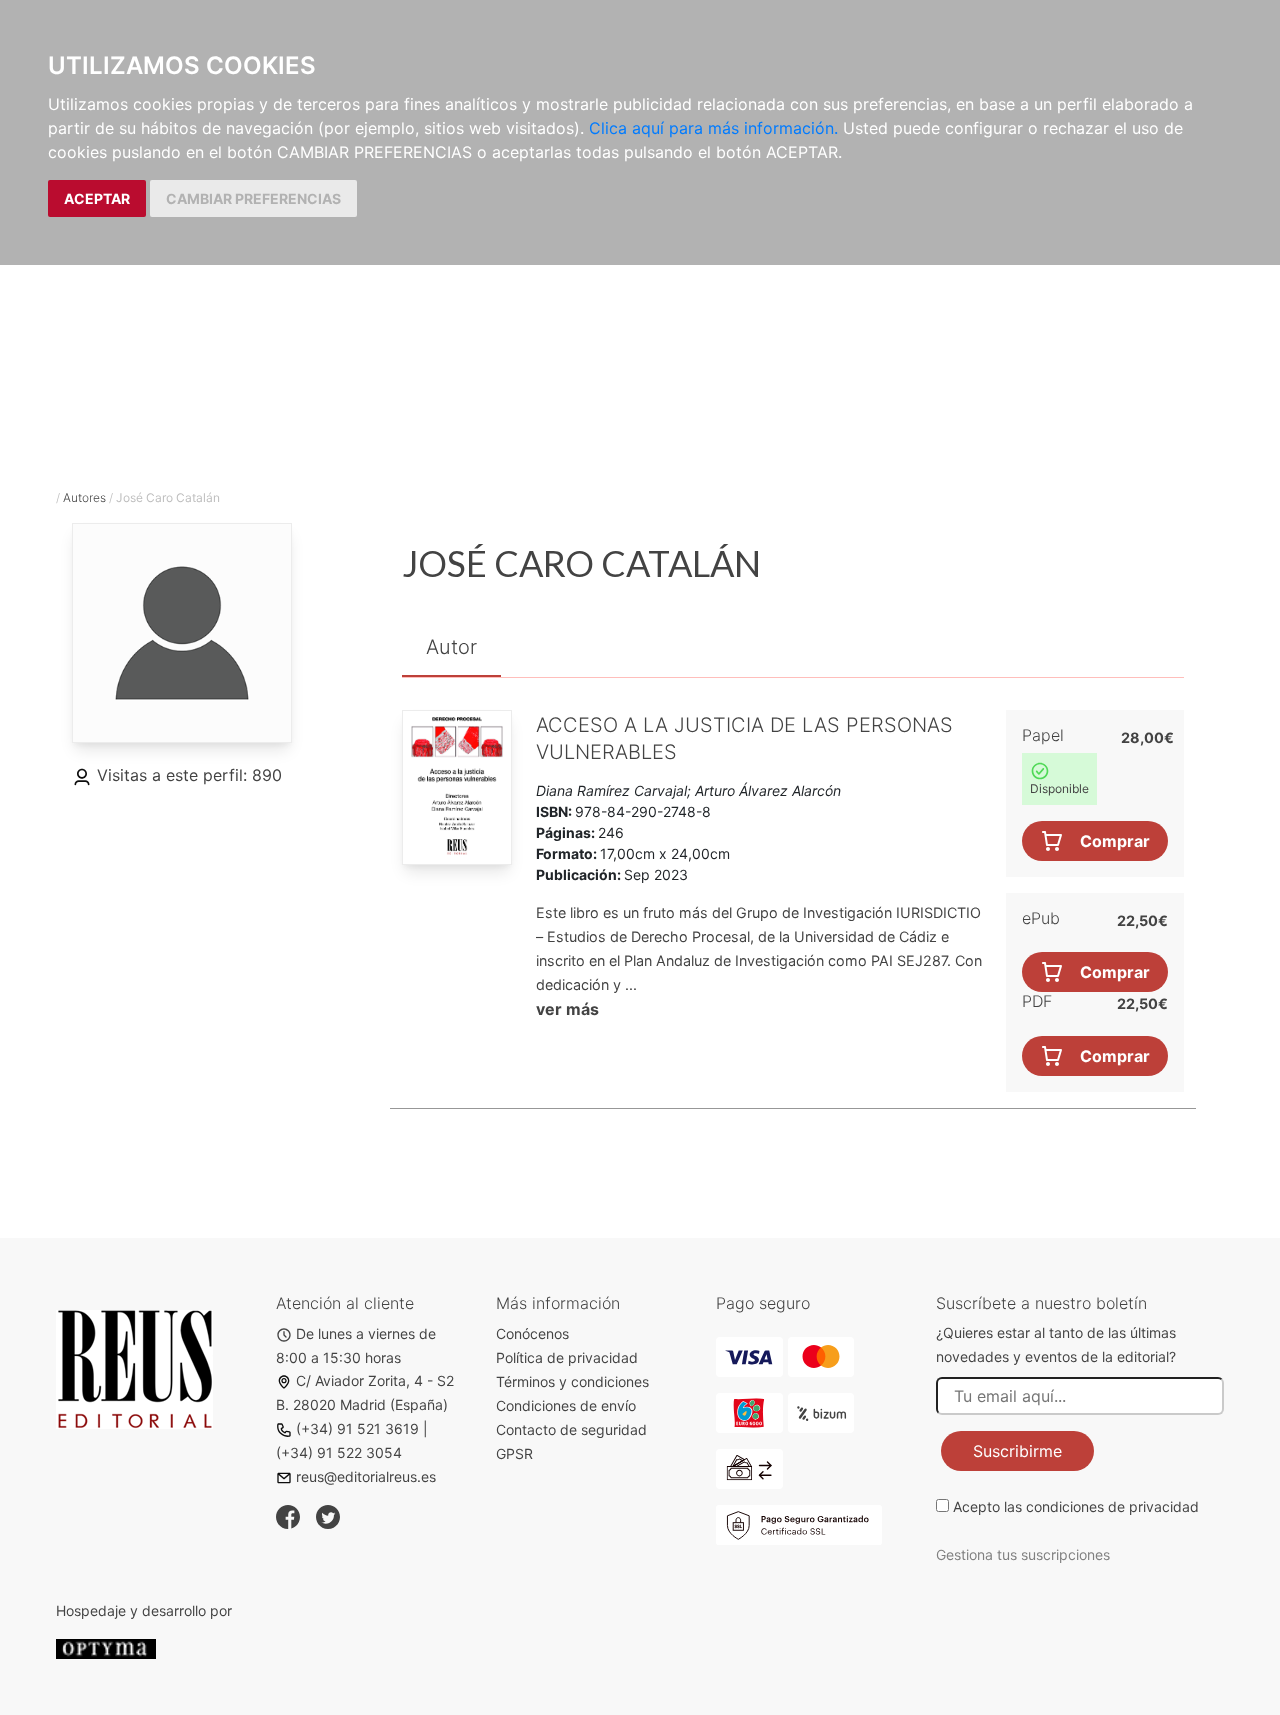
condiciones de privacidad (1112, 1506)
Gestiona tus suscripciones (1023, 1554)
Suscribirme (1017, 1451)
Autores (84, 497)
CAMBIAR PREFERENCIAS (253, 198)
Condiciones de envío (566, 1405)
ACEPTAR (97, 198)
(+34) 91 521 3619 (357, 1428)
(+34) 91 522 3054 (339, 1452)
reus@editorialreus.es (366, 1476)
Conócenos (532, 1333)
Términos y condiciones (572, 1381)
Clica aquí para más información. (713, 128)
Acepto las (1076, 1506)
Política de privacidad (567, 1357)
